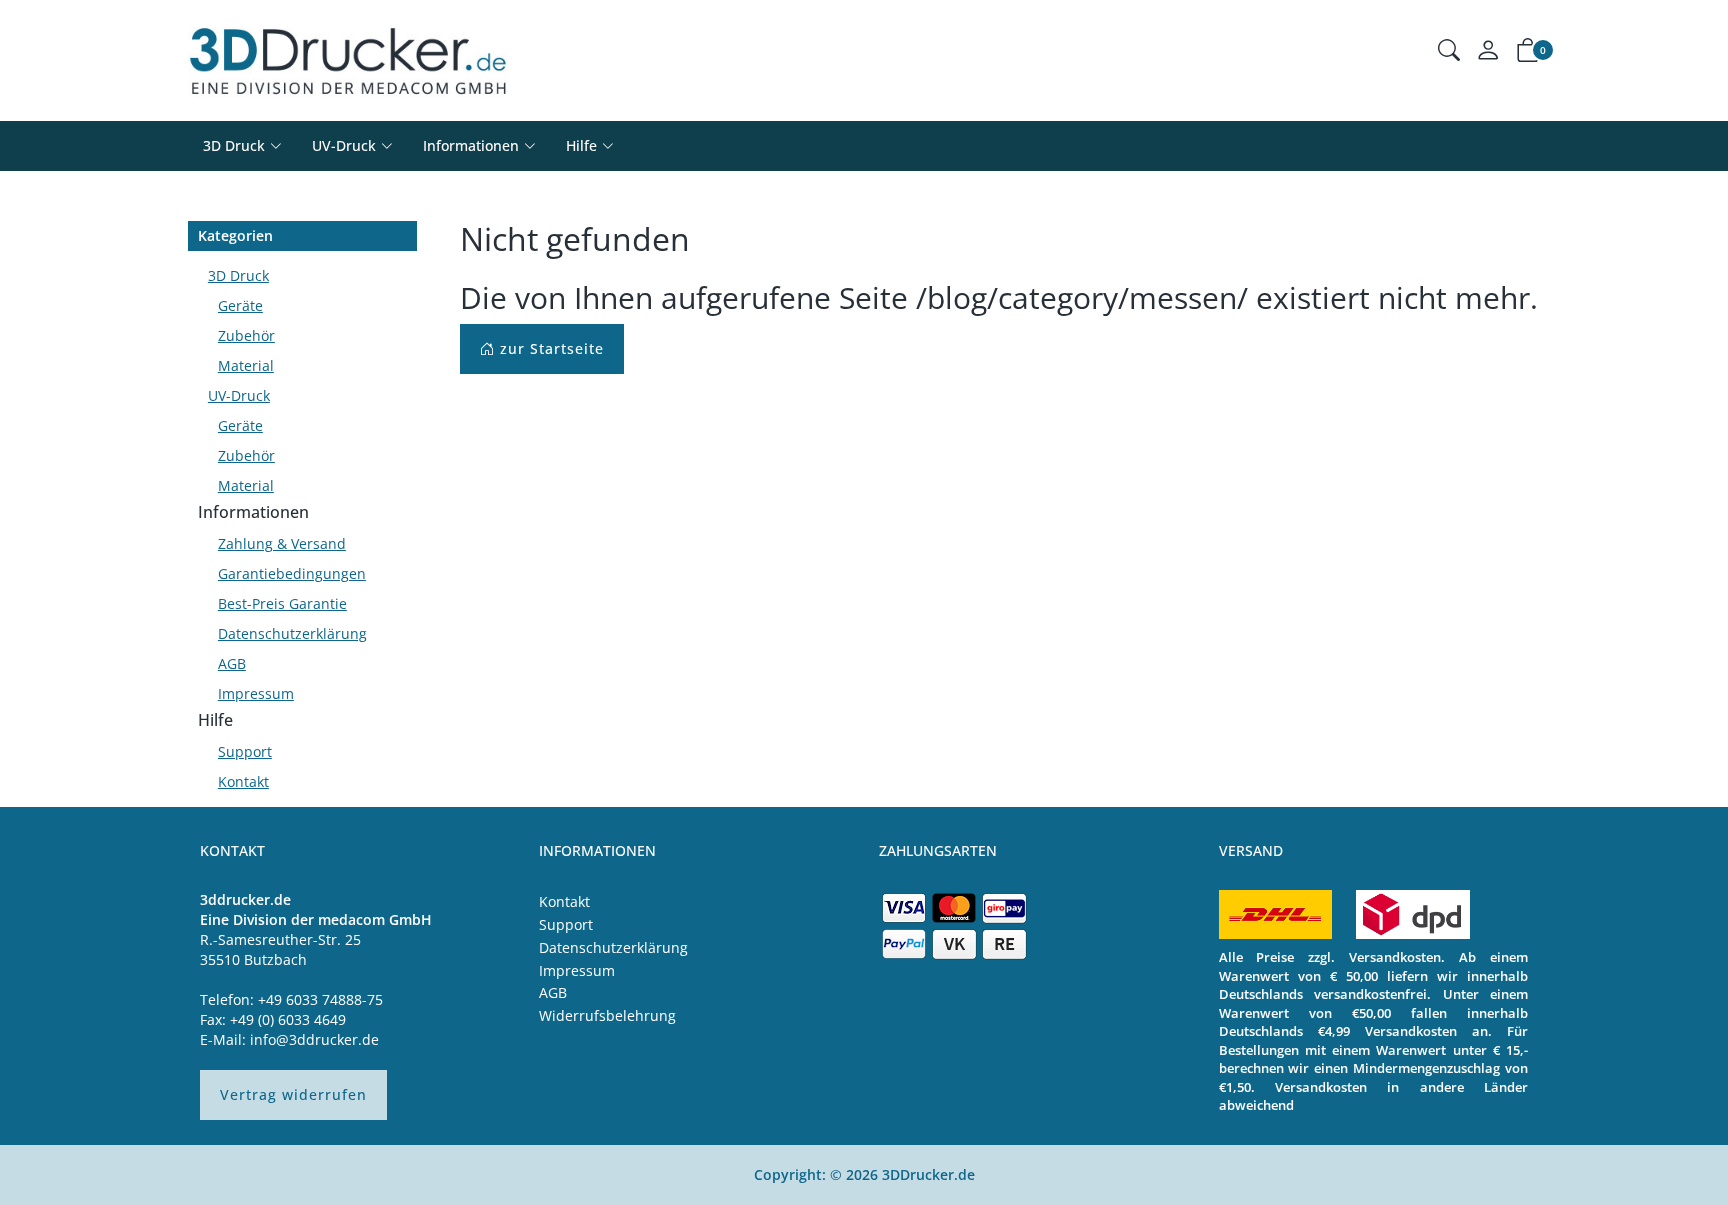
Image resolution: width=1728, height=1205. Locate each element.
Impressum (256, 693)
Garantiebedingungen (292, 573)
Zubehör (246, 335)
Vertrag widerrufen (293, 1094)
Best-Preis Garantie (282, 603)
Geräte (240, 305)
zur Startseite (549, 348)
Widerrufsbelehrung (607, 1015)
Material (246, 365)
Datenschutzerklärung (292, 633)
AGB (232, 663)
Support (245, 751)
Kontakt (243, 781)
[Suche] (1449, 52)
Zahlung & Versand (282, 543)
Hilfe (215, 720)
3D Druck (234, 145)
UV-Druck (344, 145)
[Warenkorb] (1528, 53)
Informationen (253, 512)
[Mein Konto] (1488, 54)
